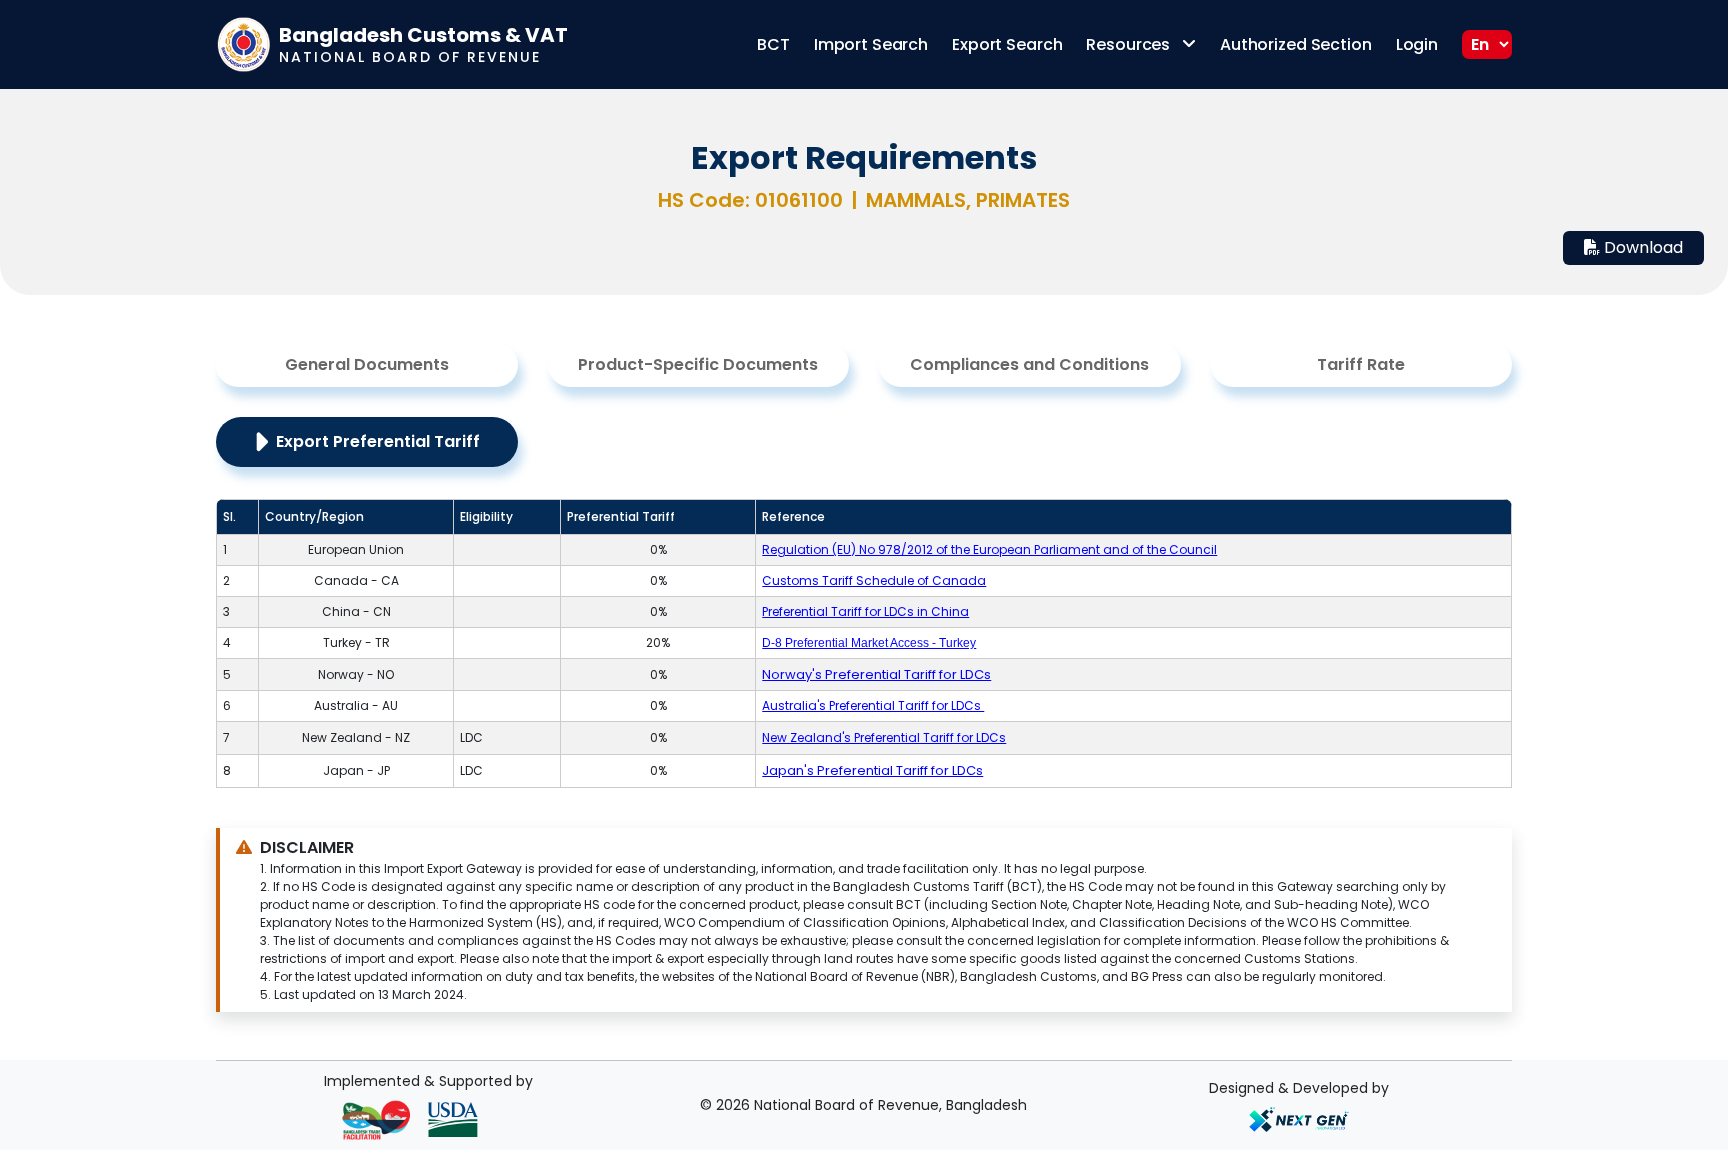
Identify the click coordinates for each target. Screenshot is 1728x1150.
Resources (1130, 44)
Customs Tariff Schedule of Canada (874, 580)
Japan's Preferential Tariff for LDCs (872, 770)
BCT (773, 44)
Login (1417, 44)
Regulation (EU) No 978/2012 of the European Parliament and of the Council (989, 549)
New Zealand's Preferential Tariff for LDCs (884, 737)
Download (1641, 247)
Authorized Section (1296, 44)
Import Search (871, 44)
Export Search (1007, 44)
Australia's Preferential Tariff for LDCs (873, 705)
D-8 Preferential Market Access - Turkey (869, 643)
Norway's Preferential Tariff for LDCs (876, 674)
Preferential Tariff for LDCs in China (865, 611)
